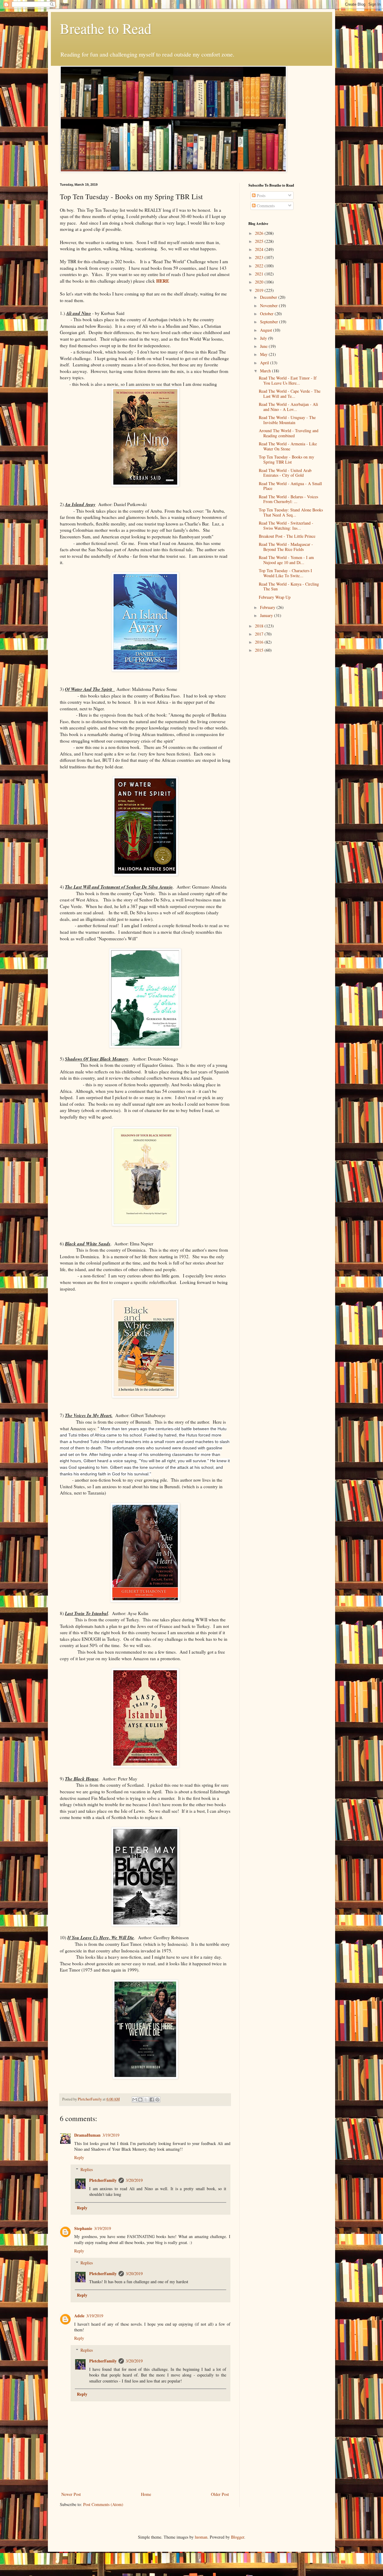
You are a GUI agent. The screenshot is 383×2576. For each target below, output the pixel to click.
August (267, 330)
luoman (201, 2537)
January (267, 615)
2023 (260, 257)
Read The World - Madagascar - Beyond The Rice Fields (286, 547)
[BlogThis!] (140, 2100)
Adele (79, 2316)
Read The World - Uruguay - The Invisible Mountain (287, 420)
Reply (79, 2157)
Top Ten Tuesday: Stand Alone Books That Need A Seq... (291, 512)
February (268, 607)
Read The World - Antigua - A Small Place (290, 486)
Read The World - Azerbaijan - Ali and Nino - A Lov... (288, 407)
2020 (260, 282)
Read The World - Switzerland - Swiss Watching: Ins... (286, 525)
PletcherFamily (103, 2180)
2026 (260, 233)
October (267, 314)
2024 (260, 249)
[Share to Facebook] (152, 2100)
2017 (260, 634)
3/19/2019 (111, 2135)
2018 (260, 626)
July (264, 338)
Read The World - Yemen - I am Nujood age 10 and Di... (286, 560)
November (269, 306)
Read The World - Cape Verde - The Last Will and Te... (290, 394)
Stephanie (83, 2228)
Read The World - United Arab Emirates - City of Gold (285, 473)
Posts (260, 195)
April (265, 363)
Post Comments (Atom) (103, 2504)
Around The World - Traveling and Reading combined (289, 433)
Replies (87, 2169)
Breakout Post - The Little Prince (287, 536)
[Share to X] (146, 2100)
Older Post (220, 2494)
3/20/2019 (134, 2180)
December (269, 297)
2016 (260, 642)
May (264, 354)
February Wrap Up (275, 597)
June (264, 346)
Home (146, 2494)
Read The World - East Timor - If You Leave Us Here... (288, 380)
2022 (260, 266)
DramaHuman (87, 2135)
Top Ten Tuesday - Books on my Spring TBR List (287, 459)
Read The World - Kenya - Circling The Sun (289, 587)
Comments (265, 206)
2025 (260, 241)
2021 (260, 274)
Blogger (238, 2537)
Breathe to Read (106, 28)
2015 (260, 650)
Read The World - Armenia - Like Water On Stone (288, 446)
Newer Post (71, 2494)
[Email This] (135, 2100)
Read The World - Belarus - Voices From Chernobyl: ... (288, 499)
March (266, 371)
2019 (260, 290)
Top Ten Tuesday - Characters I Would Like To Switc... (285, 573)
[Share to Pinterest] (157, 2100)
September (270, 322)
